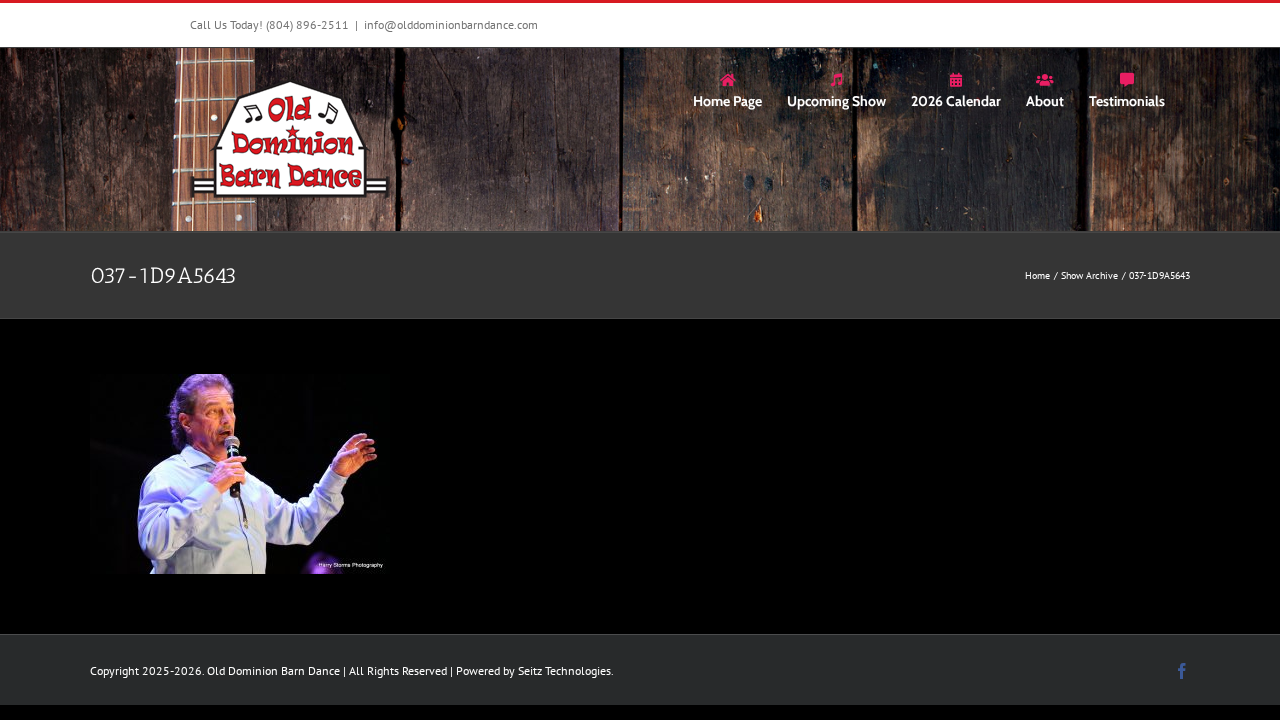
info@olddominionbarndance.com (451, 24)
